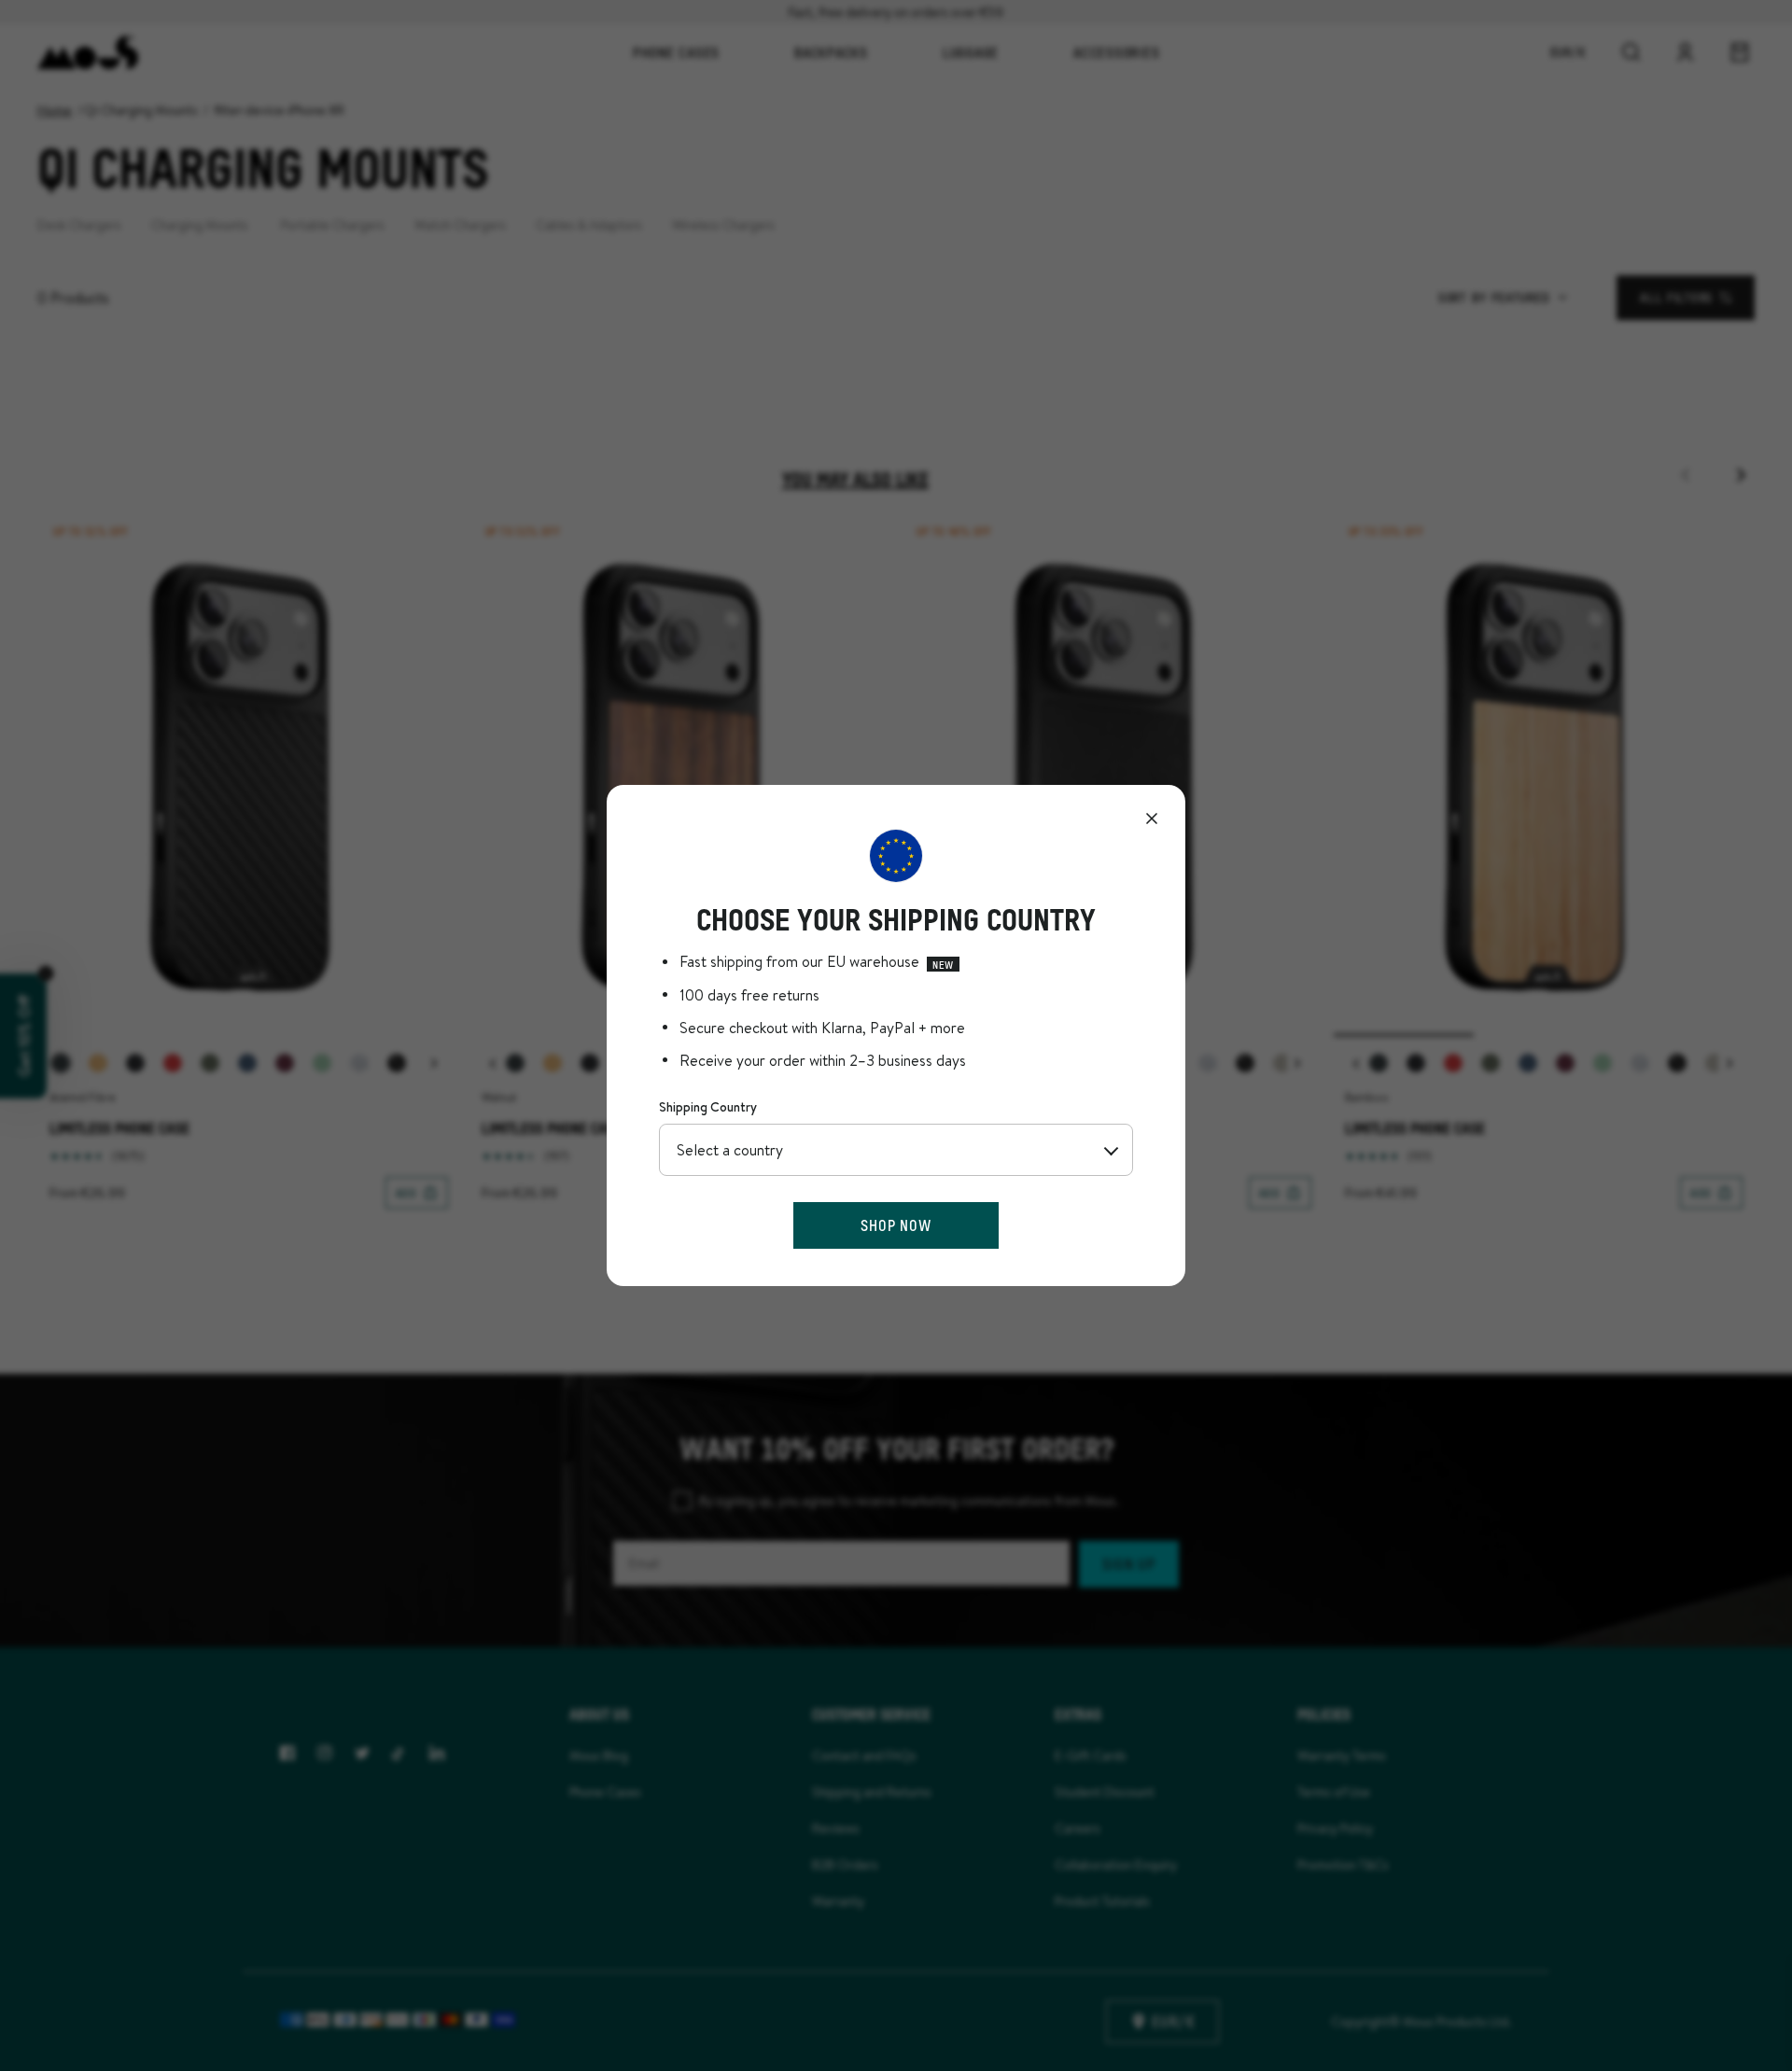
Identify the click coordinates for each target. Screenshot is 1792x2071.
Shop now (896, 1225)
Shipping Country (708, 1107)
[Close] (1152, 819)
